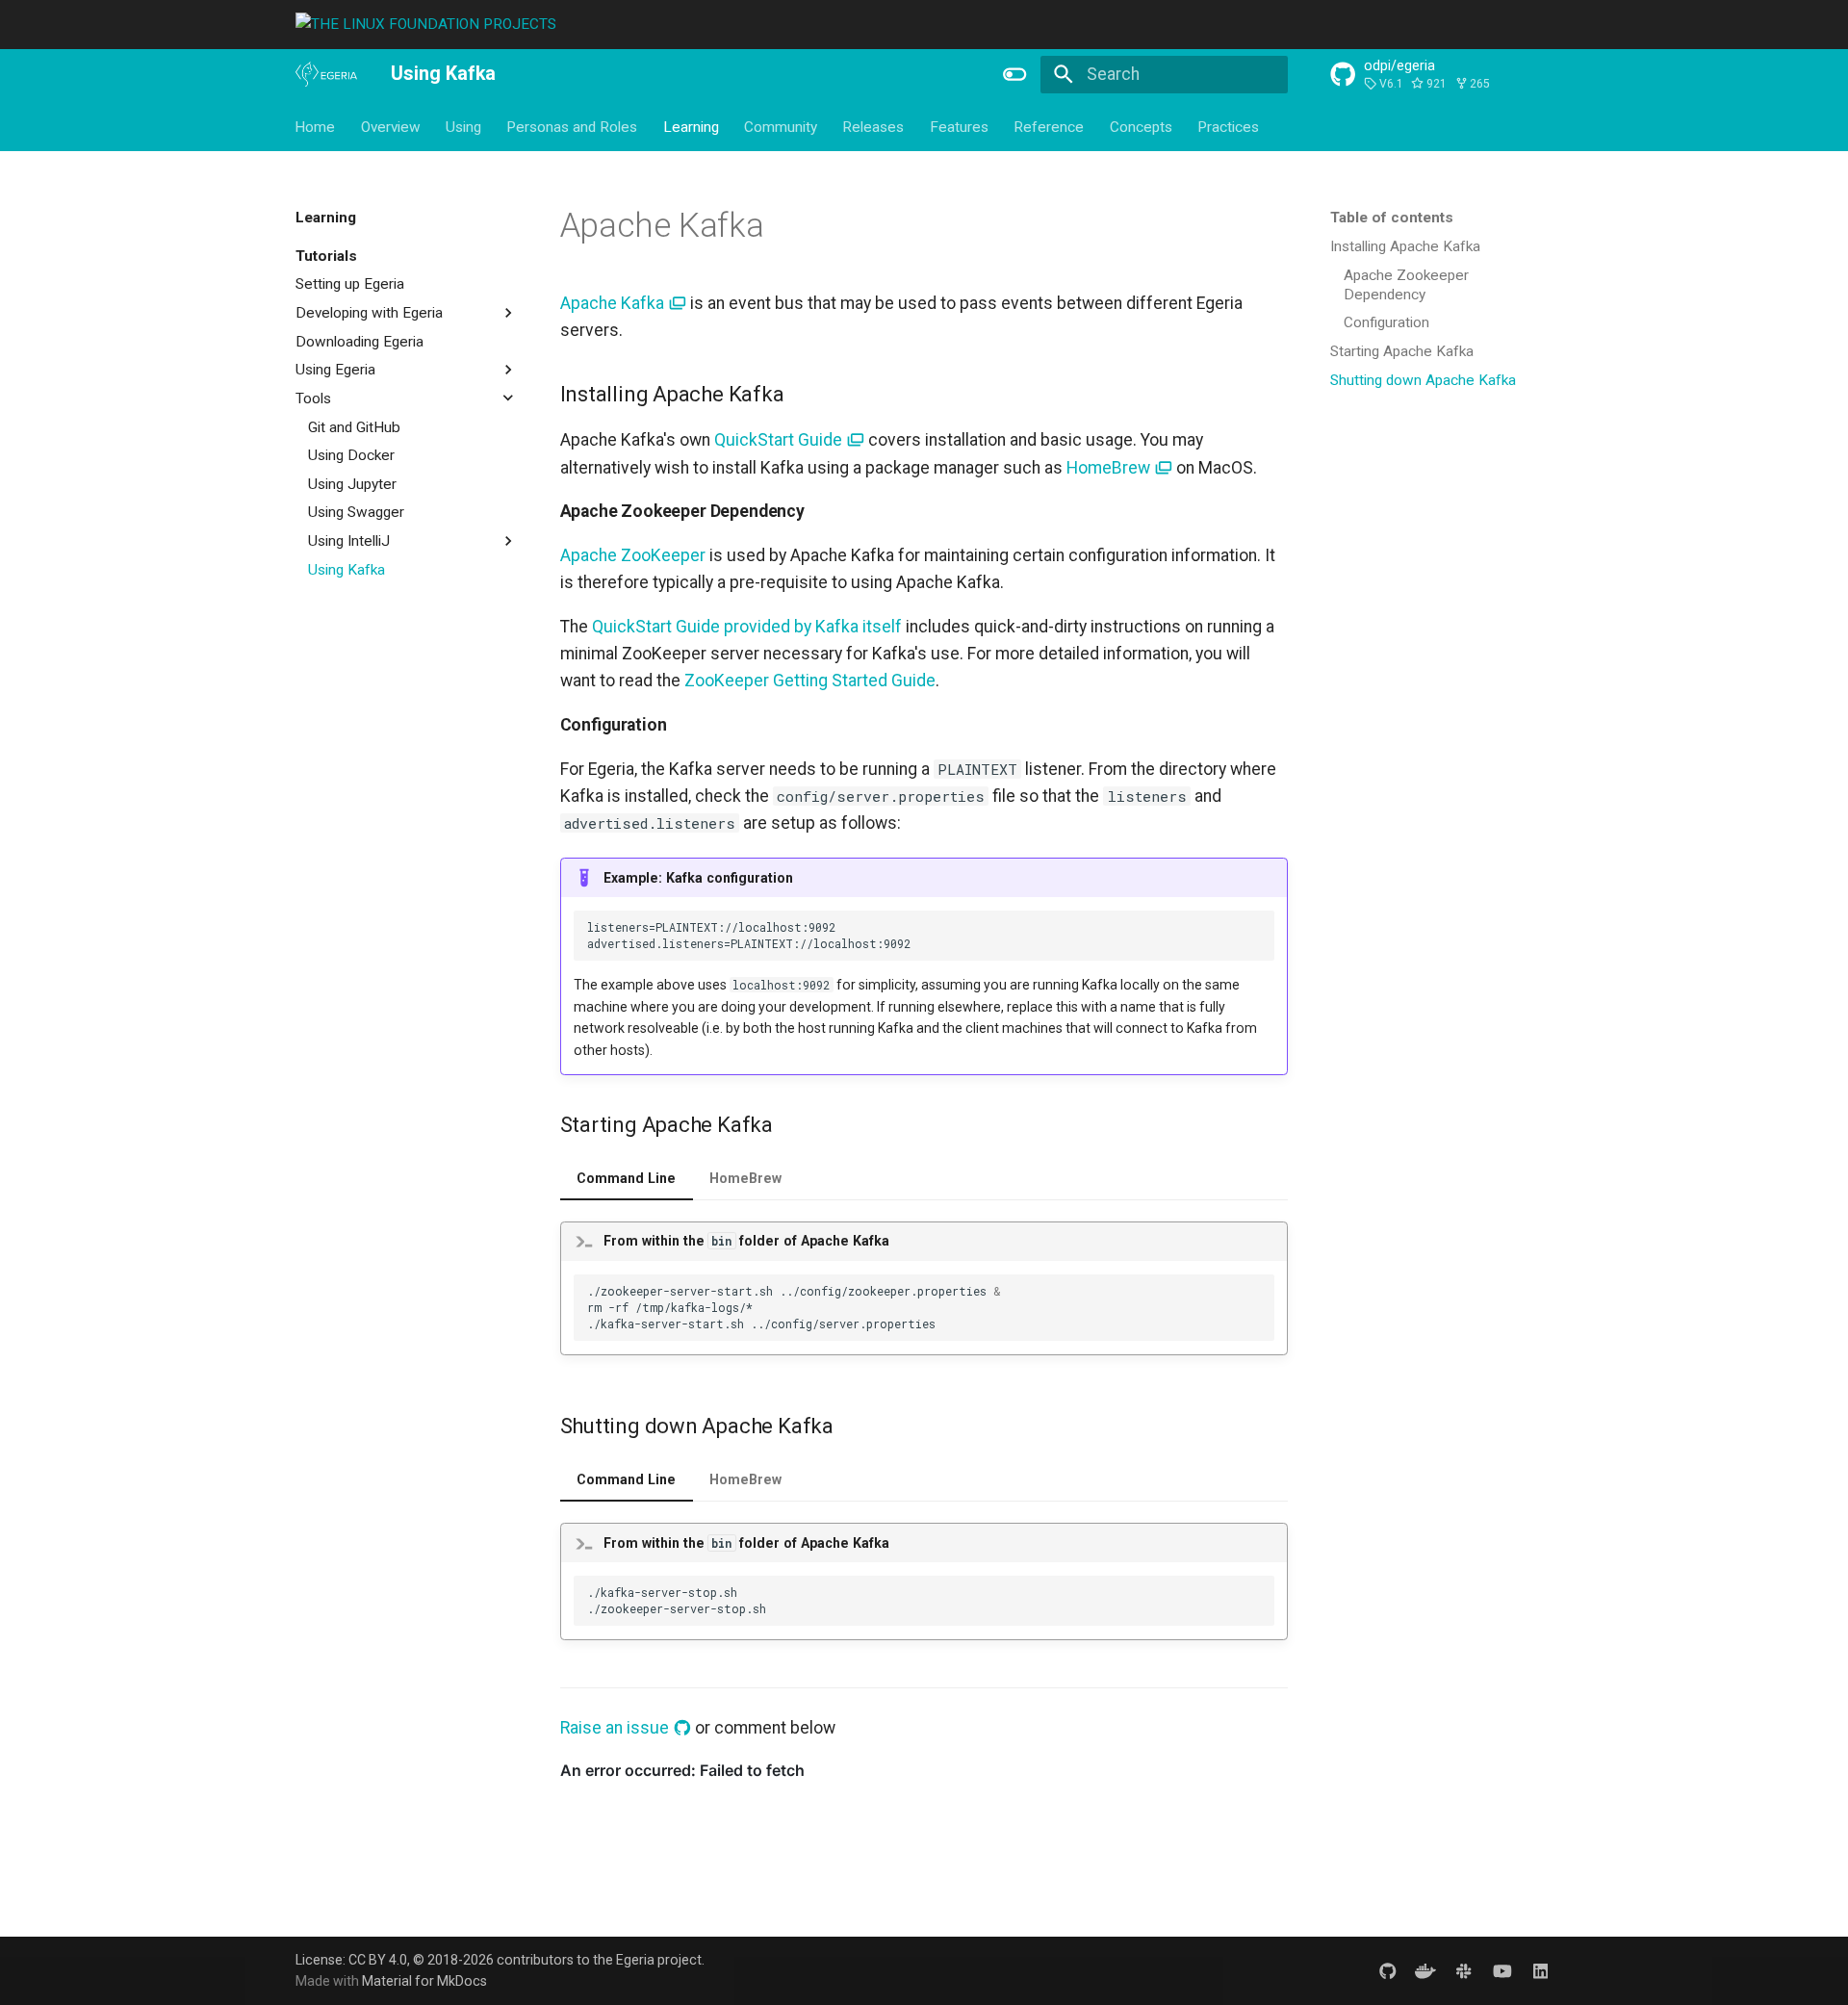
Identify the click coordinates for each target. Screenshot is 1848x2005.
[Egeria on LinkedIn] (1540, 1970)
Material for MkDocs (424, 1981)
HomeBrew (1110, 468)
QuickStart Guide (780, 440)
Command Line (626, 1178)
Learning (691, 126)
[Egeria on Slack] (1463, 1970)
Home (316, 126)
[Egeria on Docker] (1426, 1970)
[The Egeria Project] (326, 75)
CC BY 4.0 (378, 1960)
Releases (874, 126)
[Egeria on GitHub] (1387, 1970)
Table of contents (1392, 218)
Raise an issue (616, 1728)
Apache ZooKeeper (633, 555)
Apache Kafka (614, 303)
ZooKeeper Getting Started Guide (810, 681)
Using (463, 126)
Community (781, 126)
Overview (391, 126)
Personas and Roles (573, 126)
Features (959, 126)
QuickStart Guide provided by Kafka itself (747, 627)
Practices (1228, 126)
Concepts (1141, 126)
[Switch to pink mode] (1015, 74)
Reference (1050, 126)
